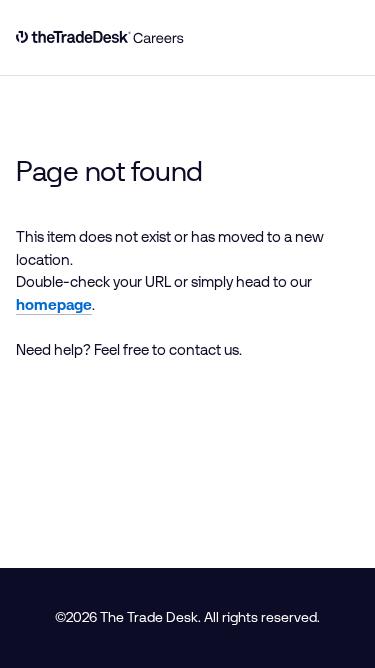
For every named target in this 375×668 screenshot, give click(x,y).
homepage (54, 304)
